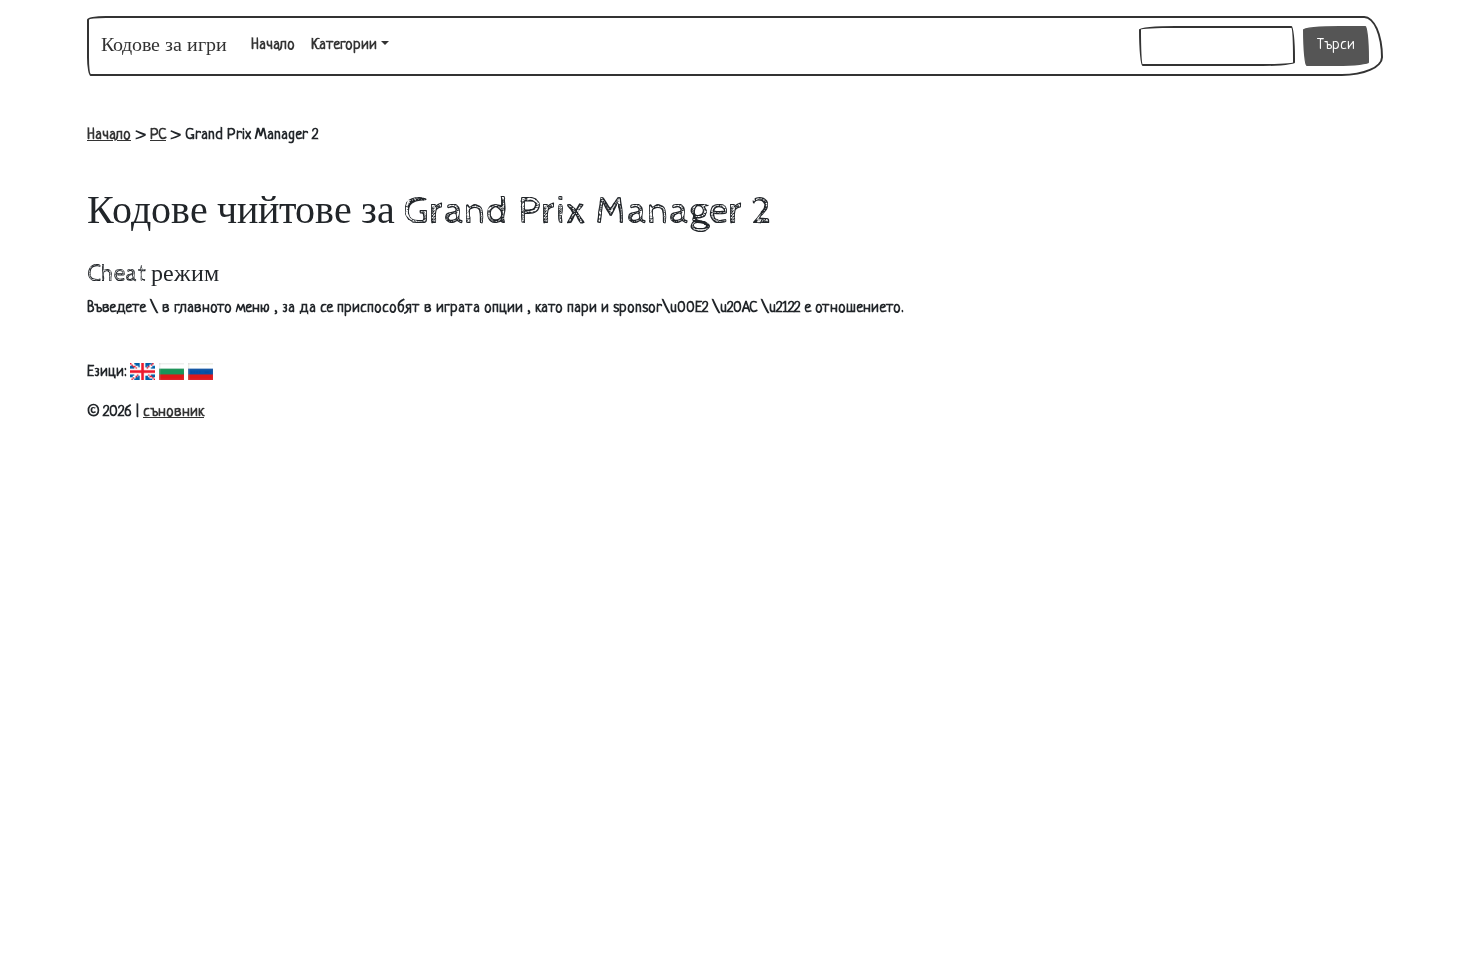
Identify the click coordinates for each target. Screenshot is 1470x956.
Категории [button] (344, 45)
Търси (1336, 45)
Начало (277, 45)
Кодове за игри (164, 45)
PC (158, 135)
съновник (173, 412)
